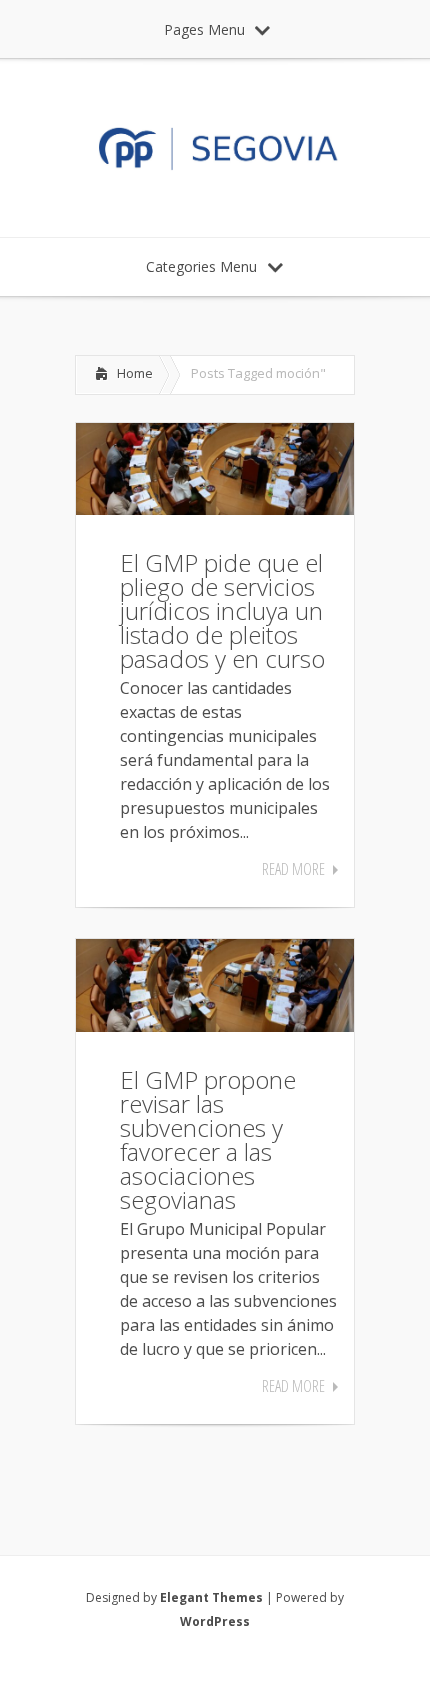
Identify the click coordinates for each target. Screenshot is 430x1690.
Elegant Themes (211, 1597)
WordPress (215, 1621)
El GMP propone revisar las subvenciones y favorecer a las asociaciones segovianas (208, 1139)
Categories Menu (201, 266)
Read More (293, 869)
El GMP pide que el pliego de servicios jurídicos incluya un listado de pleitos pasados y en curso (222, 610)
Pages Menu (204, 29)
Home (135, 373)
